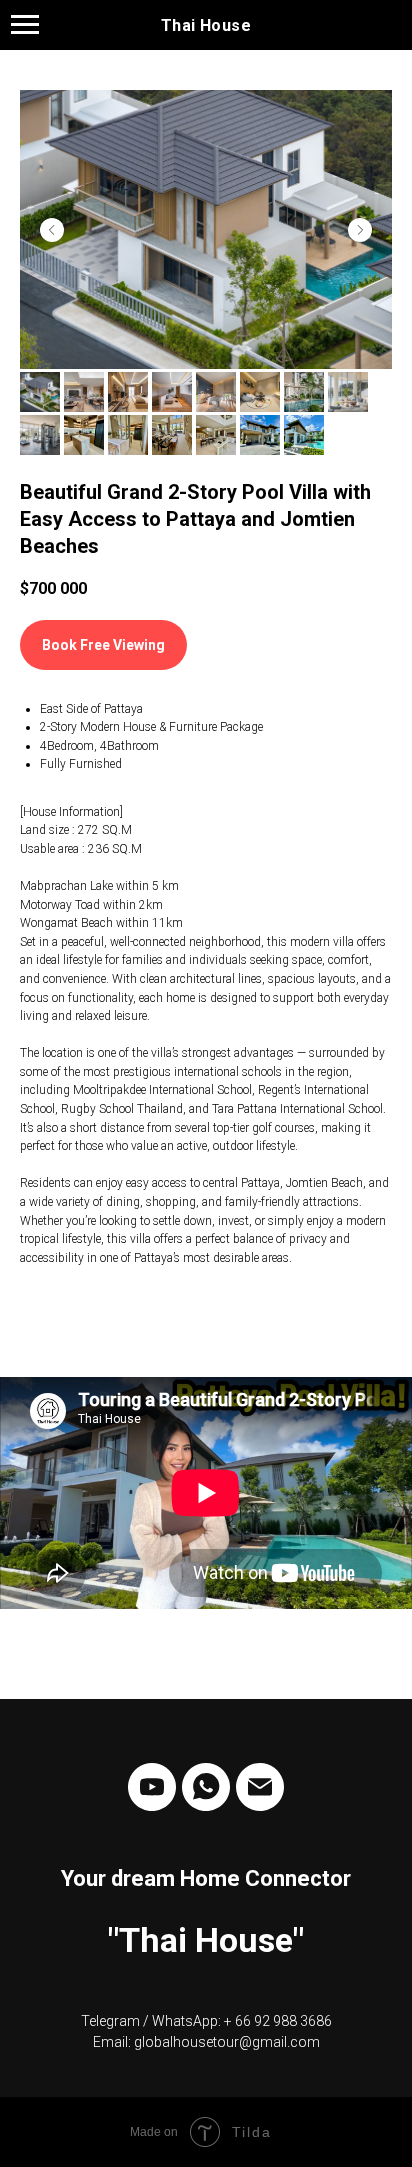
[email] (260, 1787)
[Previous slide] (52, 230)
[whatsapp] (206, 1787)
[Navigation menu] (25, 25)
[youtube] (152, 1787)
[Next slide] (360, 230)
